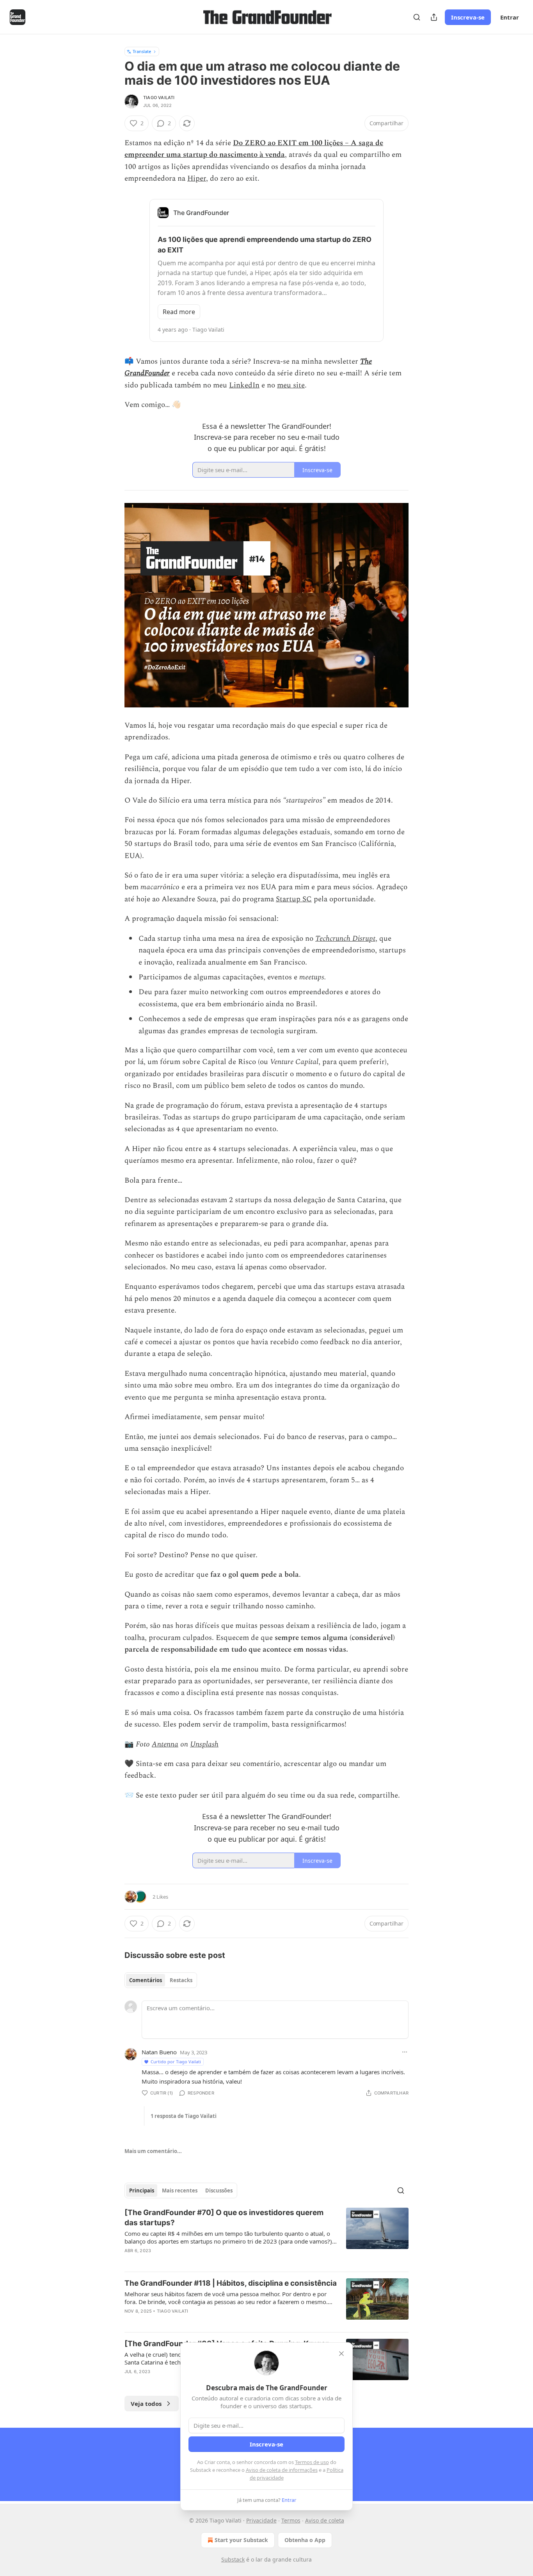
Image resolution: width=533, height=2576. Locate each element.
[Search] (417, 17)
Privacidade (261, 2520)
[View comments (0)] (201, 2261)
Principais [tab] (142, 2190)
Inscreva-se (468, 17)
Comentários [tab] (146, 1980)
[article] (266, 2237)
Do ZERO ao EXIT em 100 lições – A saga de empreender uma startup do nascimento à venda (254, 149)
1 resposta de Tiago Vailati (184, 2116)
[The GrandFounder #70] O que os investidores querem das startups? (224, 2218)
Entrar (510, 17)
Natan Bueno (159, 2052)
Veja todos (146, 2404)
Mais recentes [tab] (180, 2190)
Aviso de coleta (325, 2520)
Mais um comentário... (153, 2151)
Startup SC (294, 899)
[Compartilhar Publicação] (434, 17)
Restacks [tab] (181, 1980)
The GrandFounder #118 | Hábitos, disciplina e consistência (231, 2283)
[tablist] (161, 1980)
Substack (233, 2559)
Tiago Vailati (159, 98)
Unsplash (204, 1744)
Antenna (165, 1744)
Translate (142, 51)
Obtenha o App (305, 2540)
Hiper (197, 179)
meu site (291, 385)
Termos (291, 2520)
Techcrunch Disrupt (345, 939)
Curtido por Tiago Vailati (176, 2062)
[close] (341, 2354)
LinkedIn (244, 385)
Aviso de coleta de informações (282, 2470)
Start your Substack (241, 2540)
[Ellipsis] (405, 2052)
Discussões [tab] (219, 2190)
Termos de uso (312, 2462)
